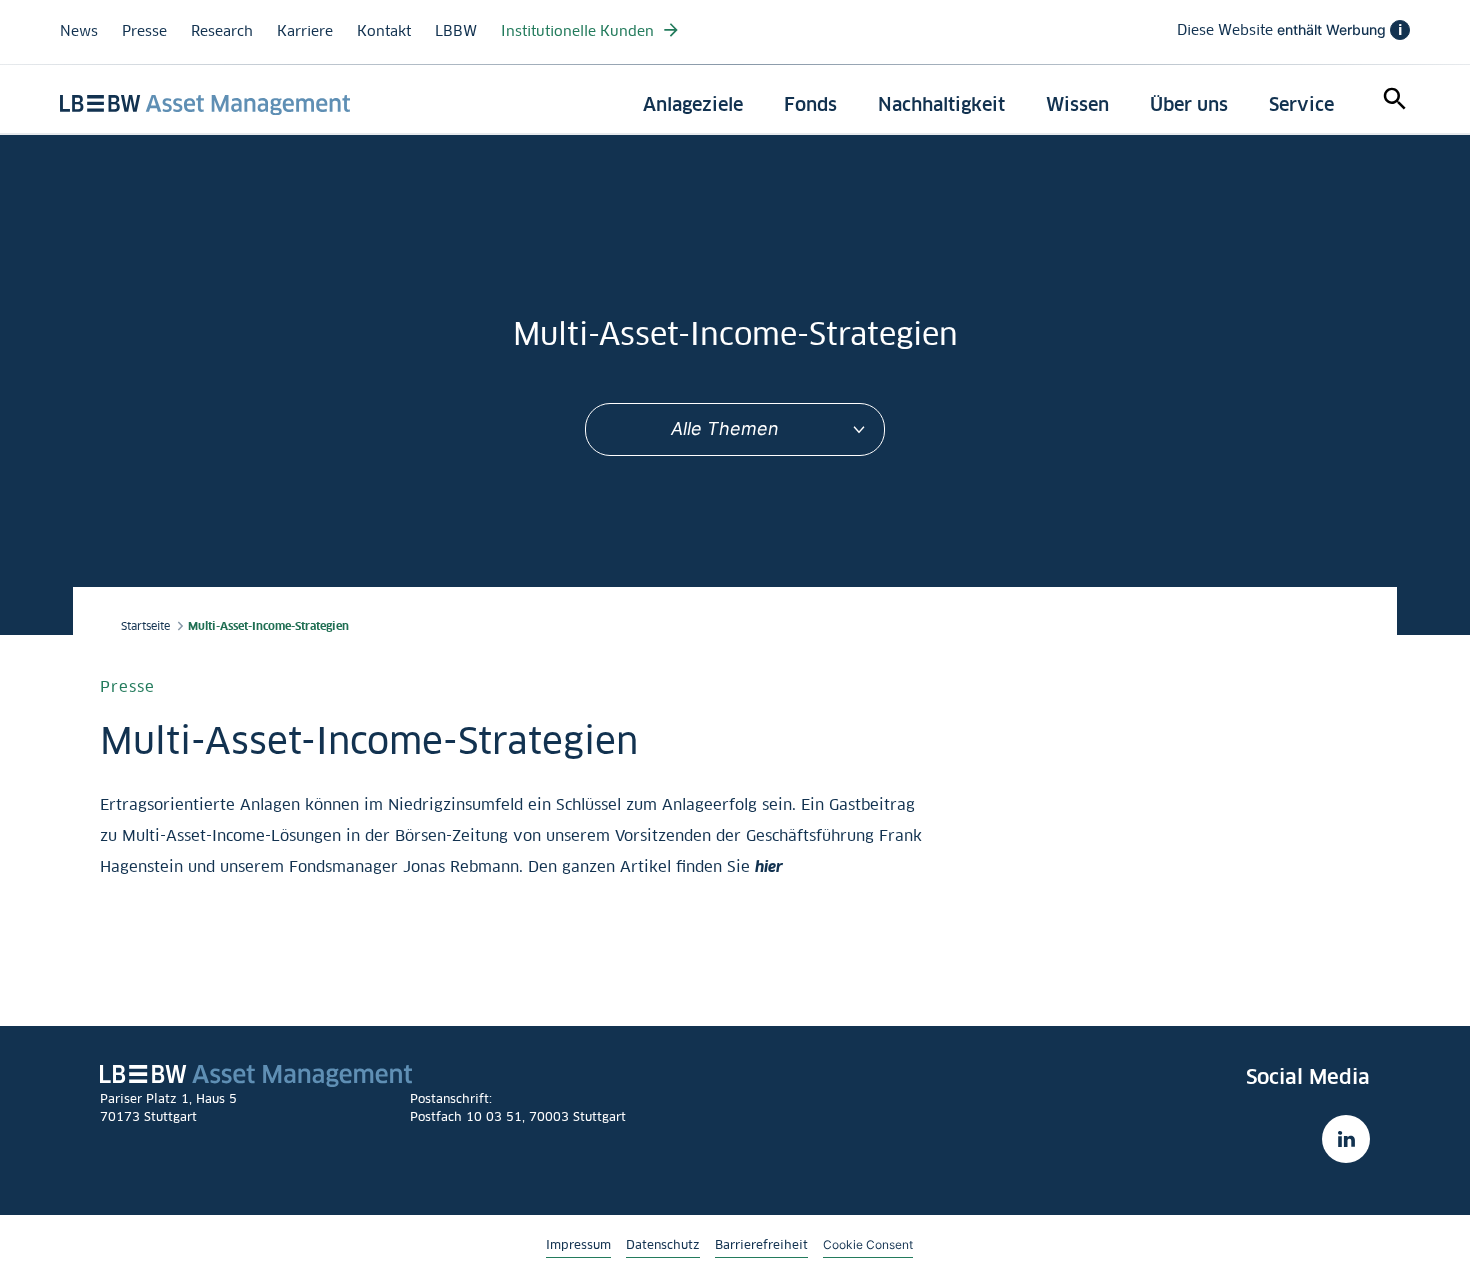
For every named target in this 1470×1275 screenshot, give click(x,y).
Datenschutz (663, 1244)
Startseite (145, 626)
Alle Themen (725, 428)
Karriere (305, 30)
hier (769, 866)
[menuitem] (693, 104)
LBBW (456, 30)
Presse (144, 30)
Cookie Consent (868, 1244)
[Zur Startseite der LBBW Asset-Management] (205, 105)
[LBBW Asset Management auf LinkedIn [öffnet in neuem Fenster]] (1346, 1139)
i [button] (1400, 30)
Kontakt (384, 30)
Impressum (578, 1244)
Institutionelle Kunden (579, 30)
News (79, 30)
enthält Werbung (1289, 30)
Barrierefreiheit (761, 1244)
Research (222, 30)
